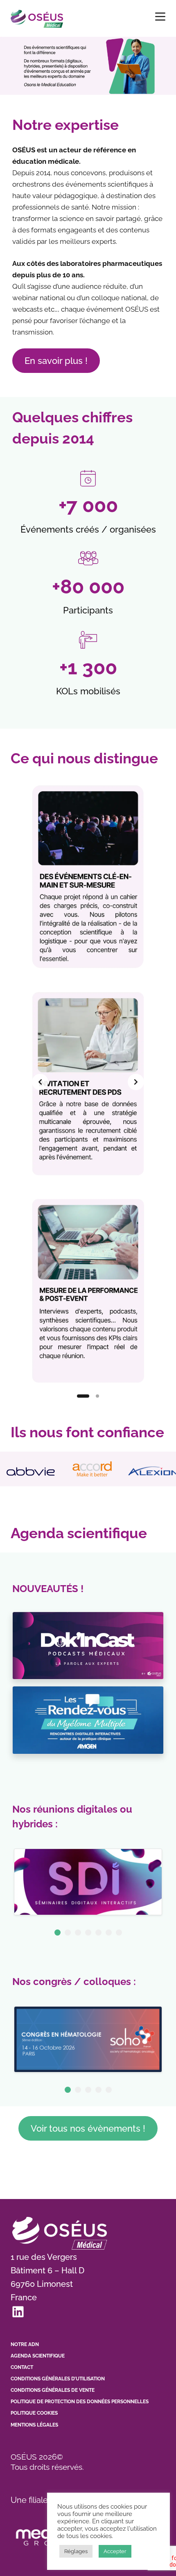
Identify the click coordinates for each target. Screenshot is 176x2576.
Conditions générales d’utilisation (58, 2379)
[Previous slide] (40, 1082)
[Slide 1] (83, 1396)
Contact (22, 2367)
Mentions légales (34, 2425)
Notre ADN (25, 2344)
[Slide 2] (97, 1396)
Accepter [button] (115, 2551)
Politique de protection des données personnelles (80, 2402)
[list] (88, 1082)
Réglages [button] (76, 2551)
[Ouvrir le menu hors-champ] (160, 17)
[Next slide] (136, 1082)
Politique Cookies (34, 2413)
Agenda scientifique (38, 2356)
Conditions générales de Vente (53, 2390)
